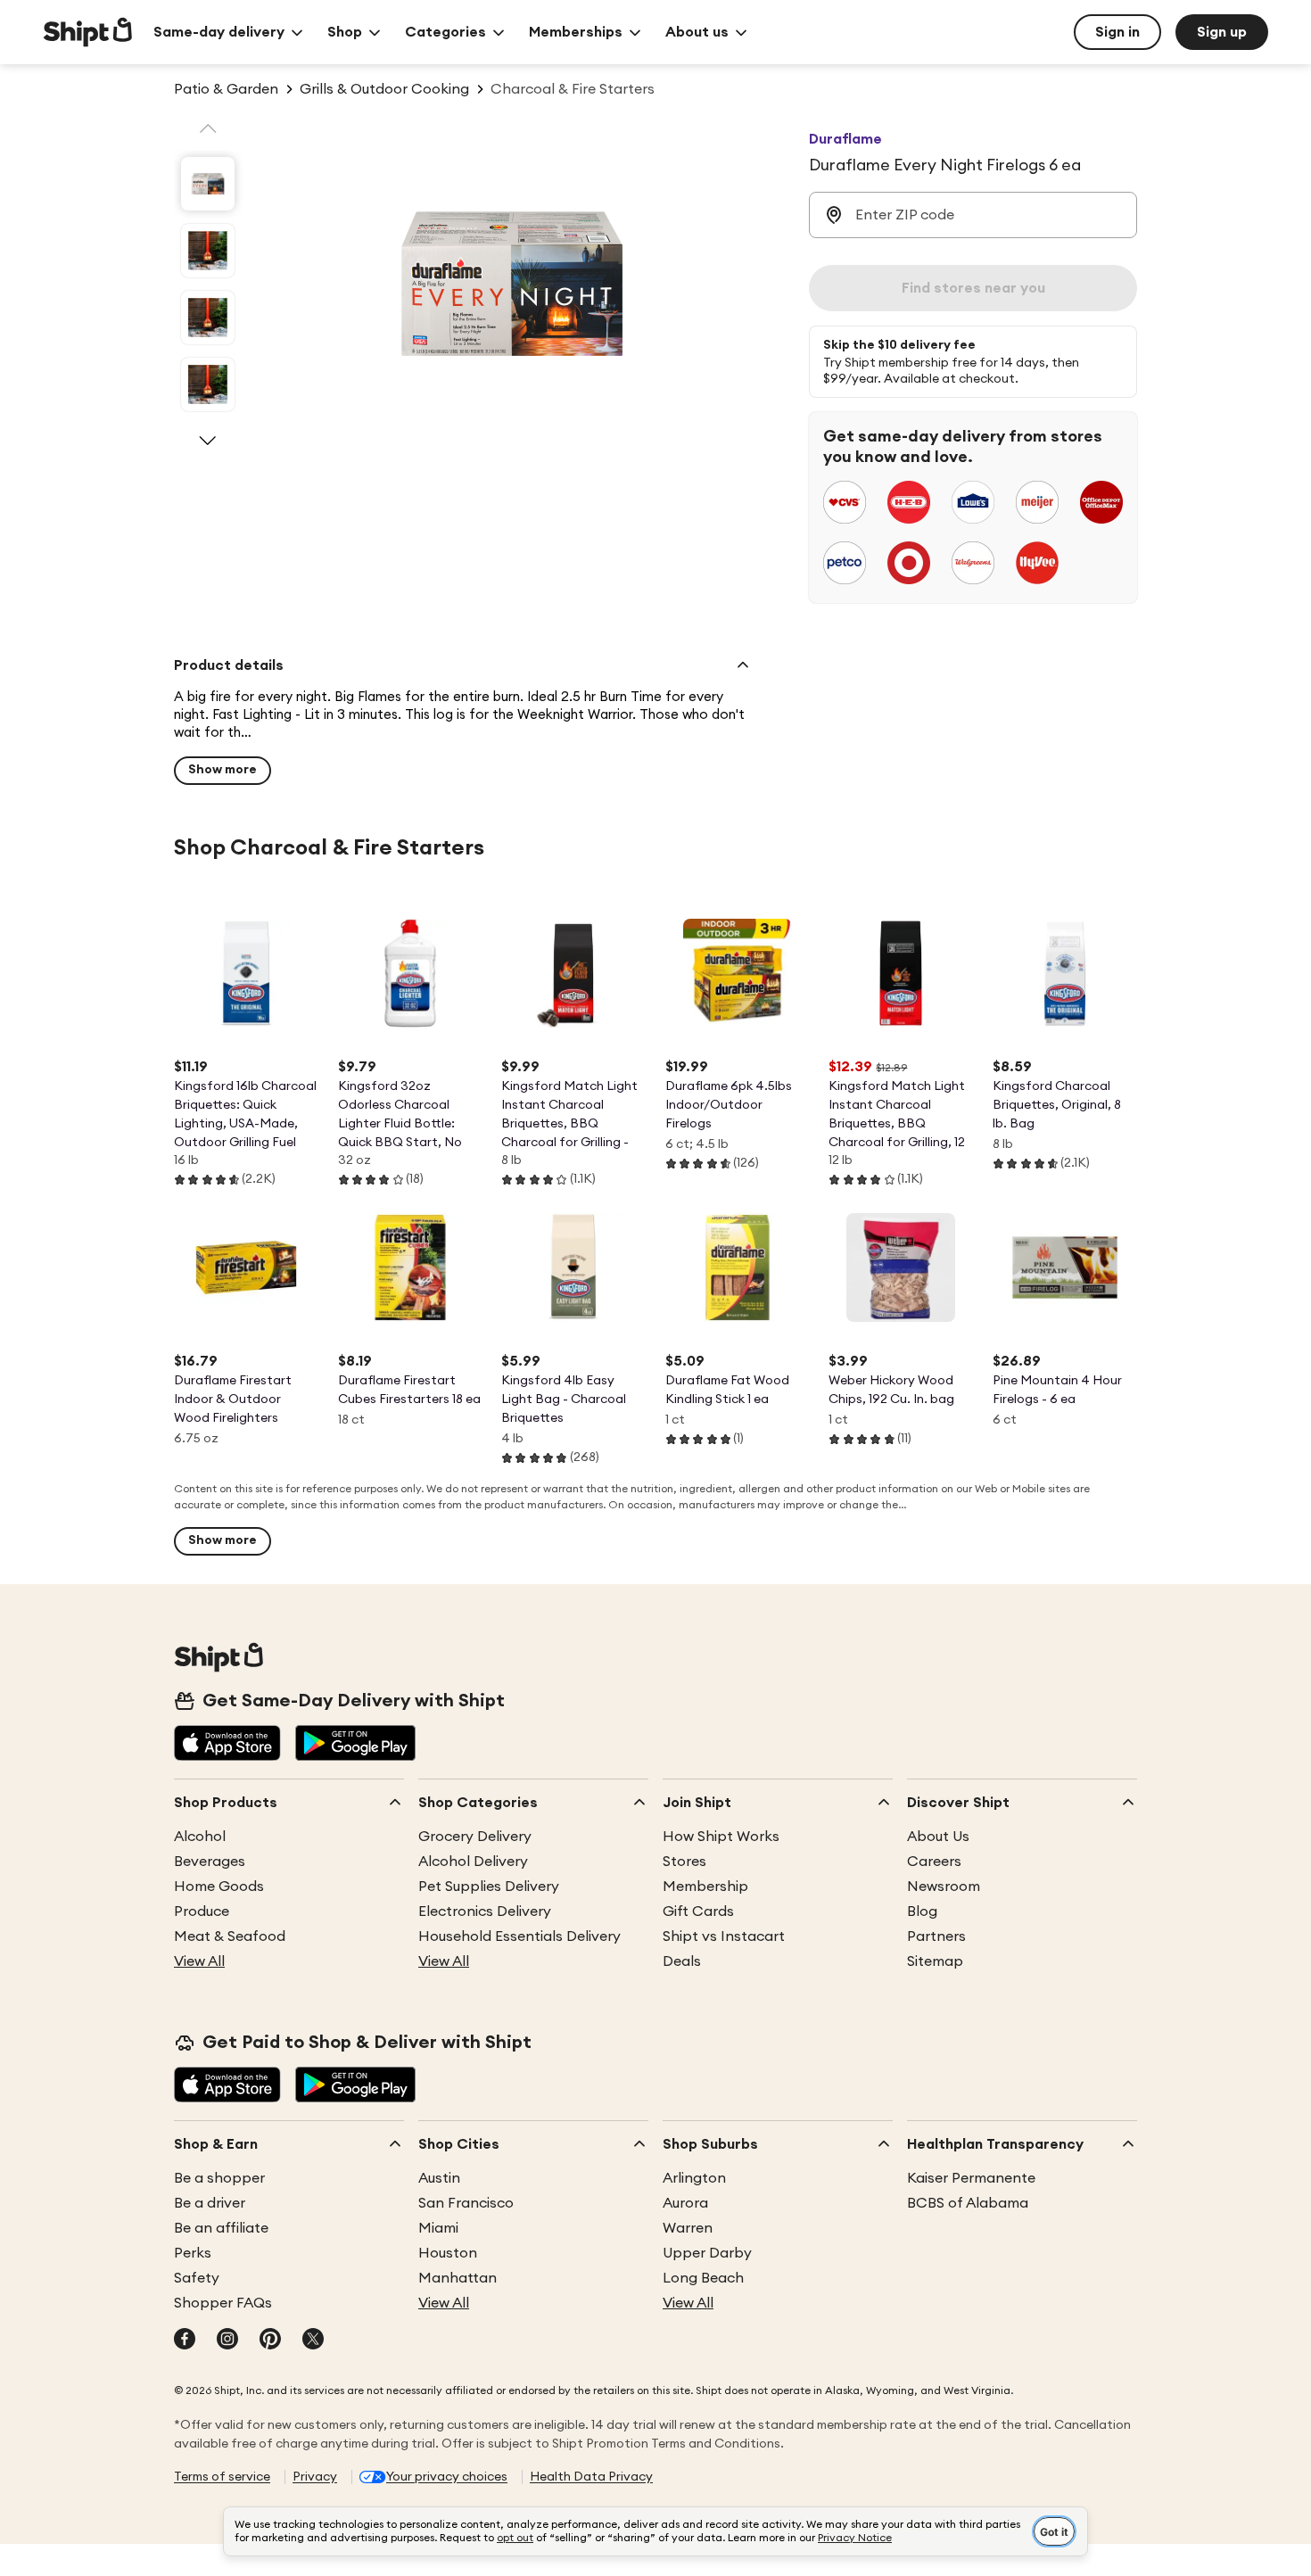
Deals (682, 1961)
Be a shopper (219, 2178)
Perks (193, 2253)
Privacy (315, 2477)
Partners (936, 1936)
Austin (439, 2178)
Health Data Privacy (591, 2477)
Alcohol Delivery (473, 1862)
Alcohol (200, 1837)
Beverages (210, 1862)
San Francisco (466, 2203)
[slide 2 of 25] (208, 251)
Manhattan (458, 2278)
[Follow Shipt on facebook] (185, 2341)
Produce (202, 1911)
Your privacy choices (447, 2477)
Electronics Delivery (485, 1911)
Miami (438, 2228)
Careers (934, 1862)
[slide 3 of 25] (208, 318)
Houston (448, 2253)
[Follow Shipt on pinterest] (270, 2341)
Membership (705, 1887)
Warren (688, 2228)
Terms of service (222, 2477)
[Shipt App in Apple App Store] (227, 1745)
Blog (922, 1911)
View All (199, 1961)
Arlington (694, 2178)
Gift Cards (698, 1911)
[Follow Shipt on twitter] (313, 2341)
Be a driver (210, 2203)
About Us (938, 1837)
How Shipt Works (721, 1837)
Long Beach (703, 2278)
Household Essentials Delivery (519, 1936)
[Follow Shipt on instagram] (227, 2341)
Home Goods (219, 1887)
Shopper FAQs (223, 2303)
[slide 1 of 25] (208, 184)
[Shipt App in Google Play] (355, 1745)
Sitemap (935, 1961)
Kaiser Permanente (971, 2178)
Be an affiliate (221, 2228)
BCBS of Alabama (968, 2203)
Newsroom (944, 1887)
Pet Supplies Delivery (489, 1887)
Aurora (685, 2203)
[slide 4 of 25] (208, 384)
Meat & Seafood (230, 1936)
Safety (197, 2278)
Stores (684, 1862)
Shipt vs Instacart (724, 1936)
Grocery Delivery (475, 1837)
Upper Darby (707, 2253)
